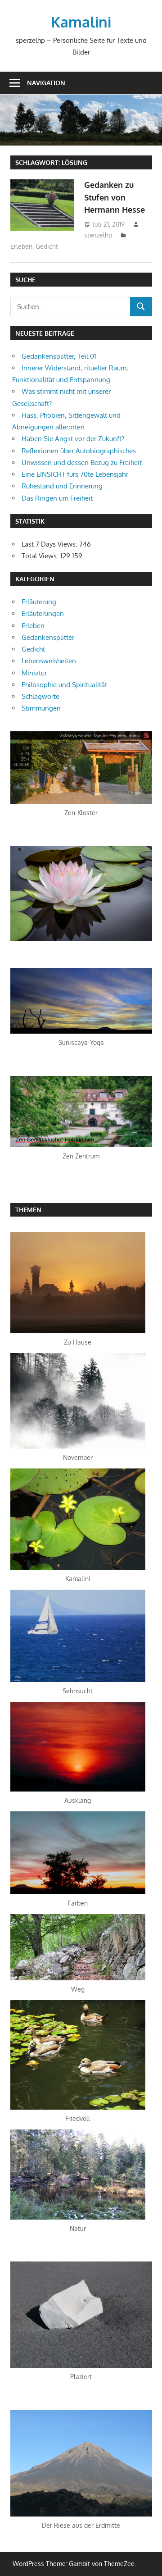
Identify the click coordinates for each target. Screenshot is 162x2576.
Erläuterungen (43, 613)
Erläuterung (39, 602)
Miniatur (34, 673)
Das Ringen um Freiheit (57, 498)
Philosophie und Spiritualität (64, 685)
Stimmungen (41, 708)
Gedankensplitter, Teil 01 (59, 356)
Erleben (21, 246)
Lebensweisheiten (49, 661)
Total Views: (41, 556)
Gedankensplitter (48, 637)
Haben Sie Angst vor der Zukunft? (73, 439)
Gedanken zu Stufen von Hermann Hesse (115, 197)
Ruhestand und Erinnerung (62, 486)
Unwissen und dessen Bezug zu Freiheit (82, 463)
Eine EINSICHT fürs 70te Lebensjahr (75, 474)
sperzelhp (98, 235)
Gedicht (47, 246)
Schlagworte (40, 696)
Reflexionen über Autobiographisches (79, 451)
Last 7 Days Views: (50, 544)
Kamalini (81, 22)
